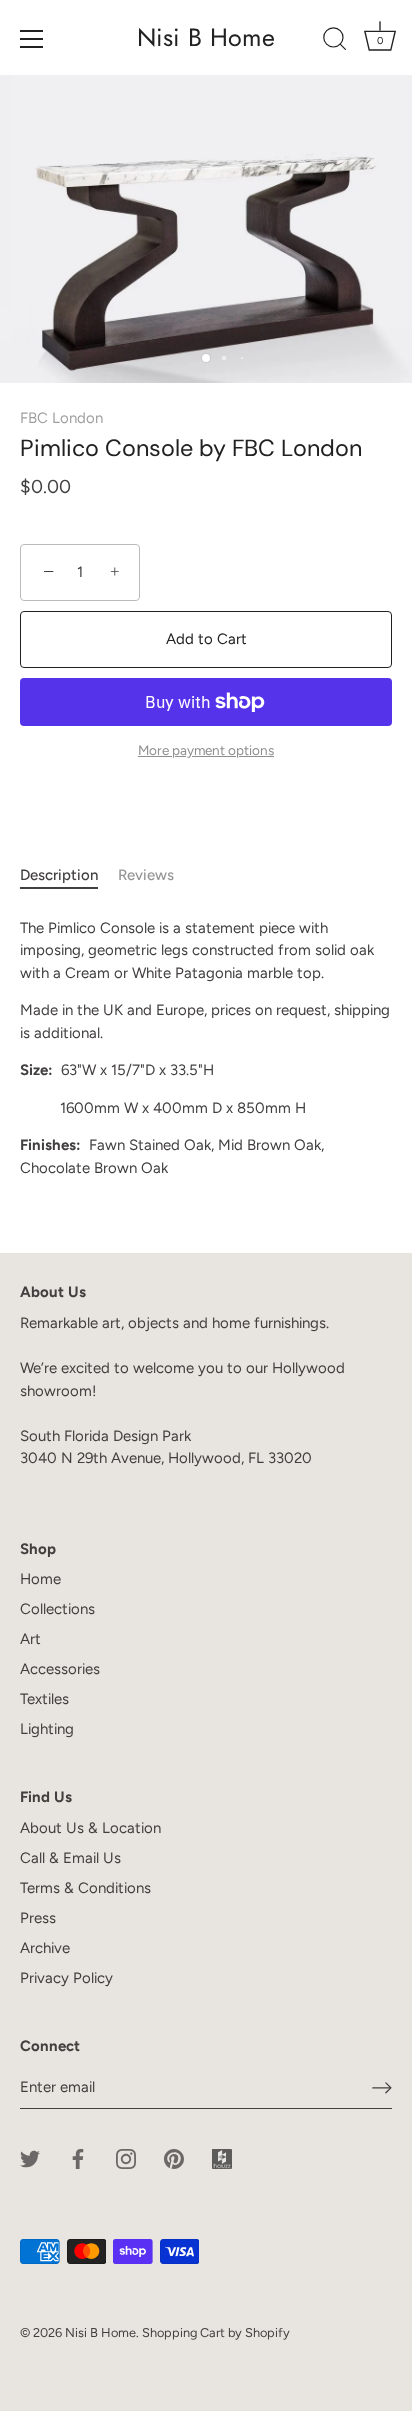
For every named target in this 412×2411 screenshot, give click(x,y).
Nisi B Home (206, 37)
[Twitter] (30, 2157)
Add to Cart (206, 639)
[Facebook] (78, 2157)
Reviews (146, 875)
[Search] (335, 42)
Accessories (60, 1669)
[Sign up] (382, 2087)
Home (40, 1579)
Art (30, 1639)
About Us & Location (90, 1828)
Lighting (47, 1729)
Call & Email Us (70, 1858)
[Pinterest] (174, 2157)
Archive (45, 1948)
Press (38, 1918)
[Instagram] (126, 2157)
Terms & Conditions (85, 1888)
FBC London (61, 418)
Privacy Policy (66, 1978)
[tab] (69, 875)
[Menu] (32, 39)
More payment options (206, 750)
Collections (57, 1609)
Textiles (44, 1699)
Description (59, 875)
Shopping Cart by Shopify (216, 2332)
